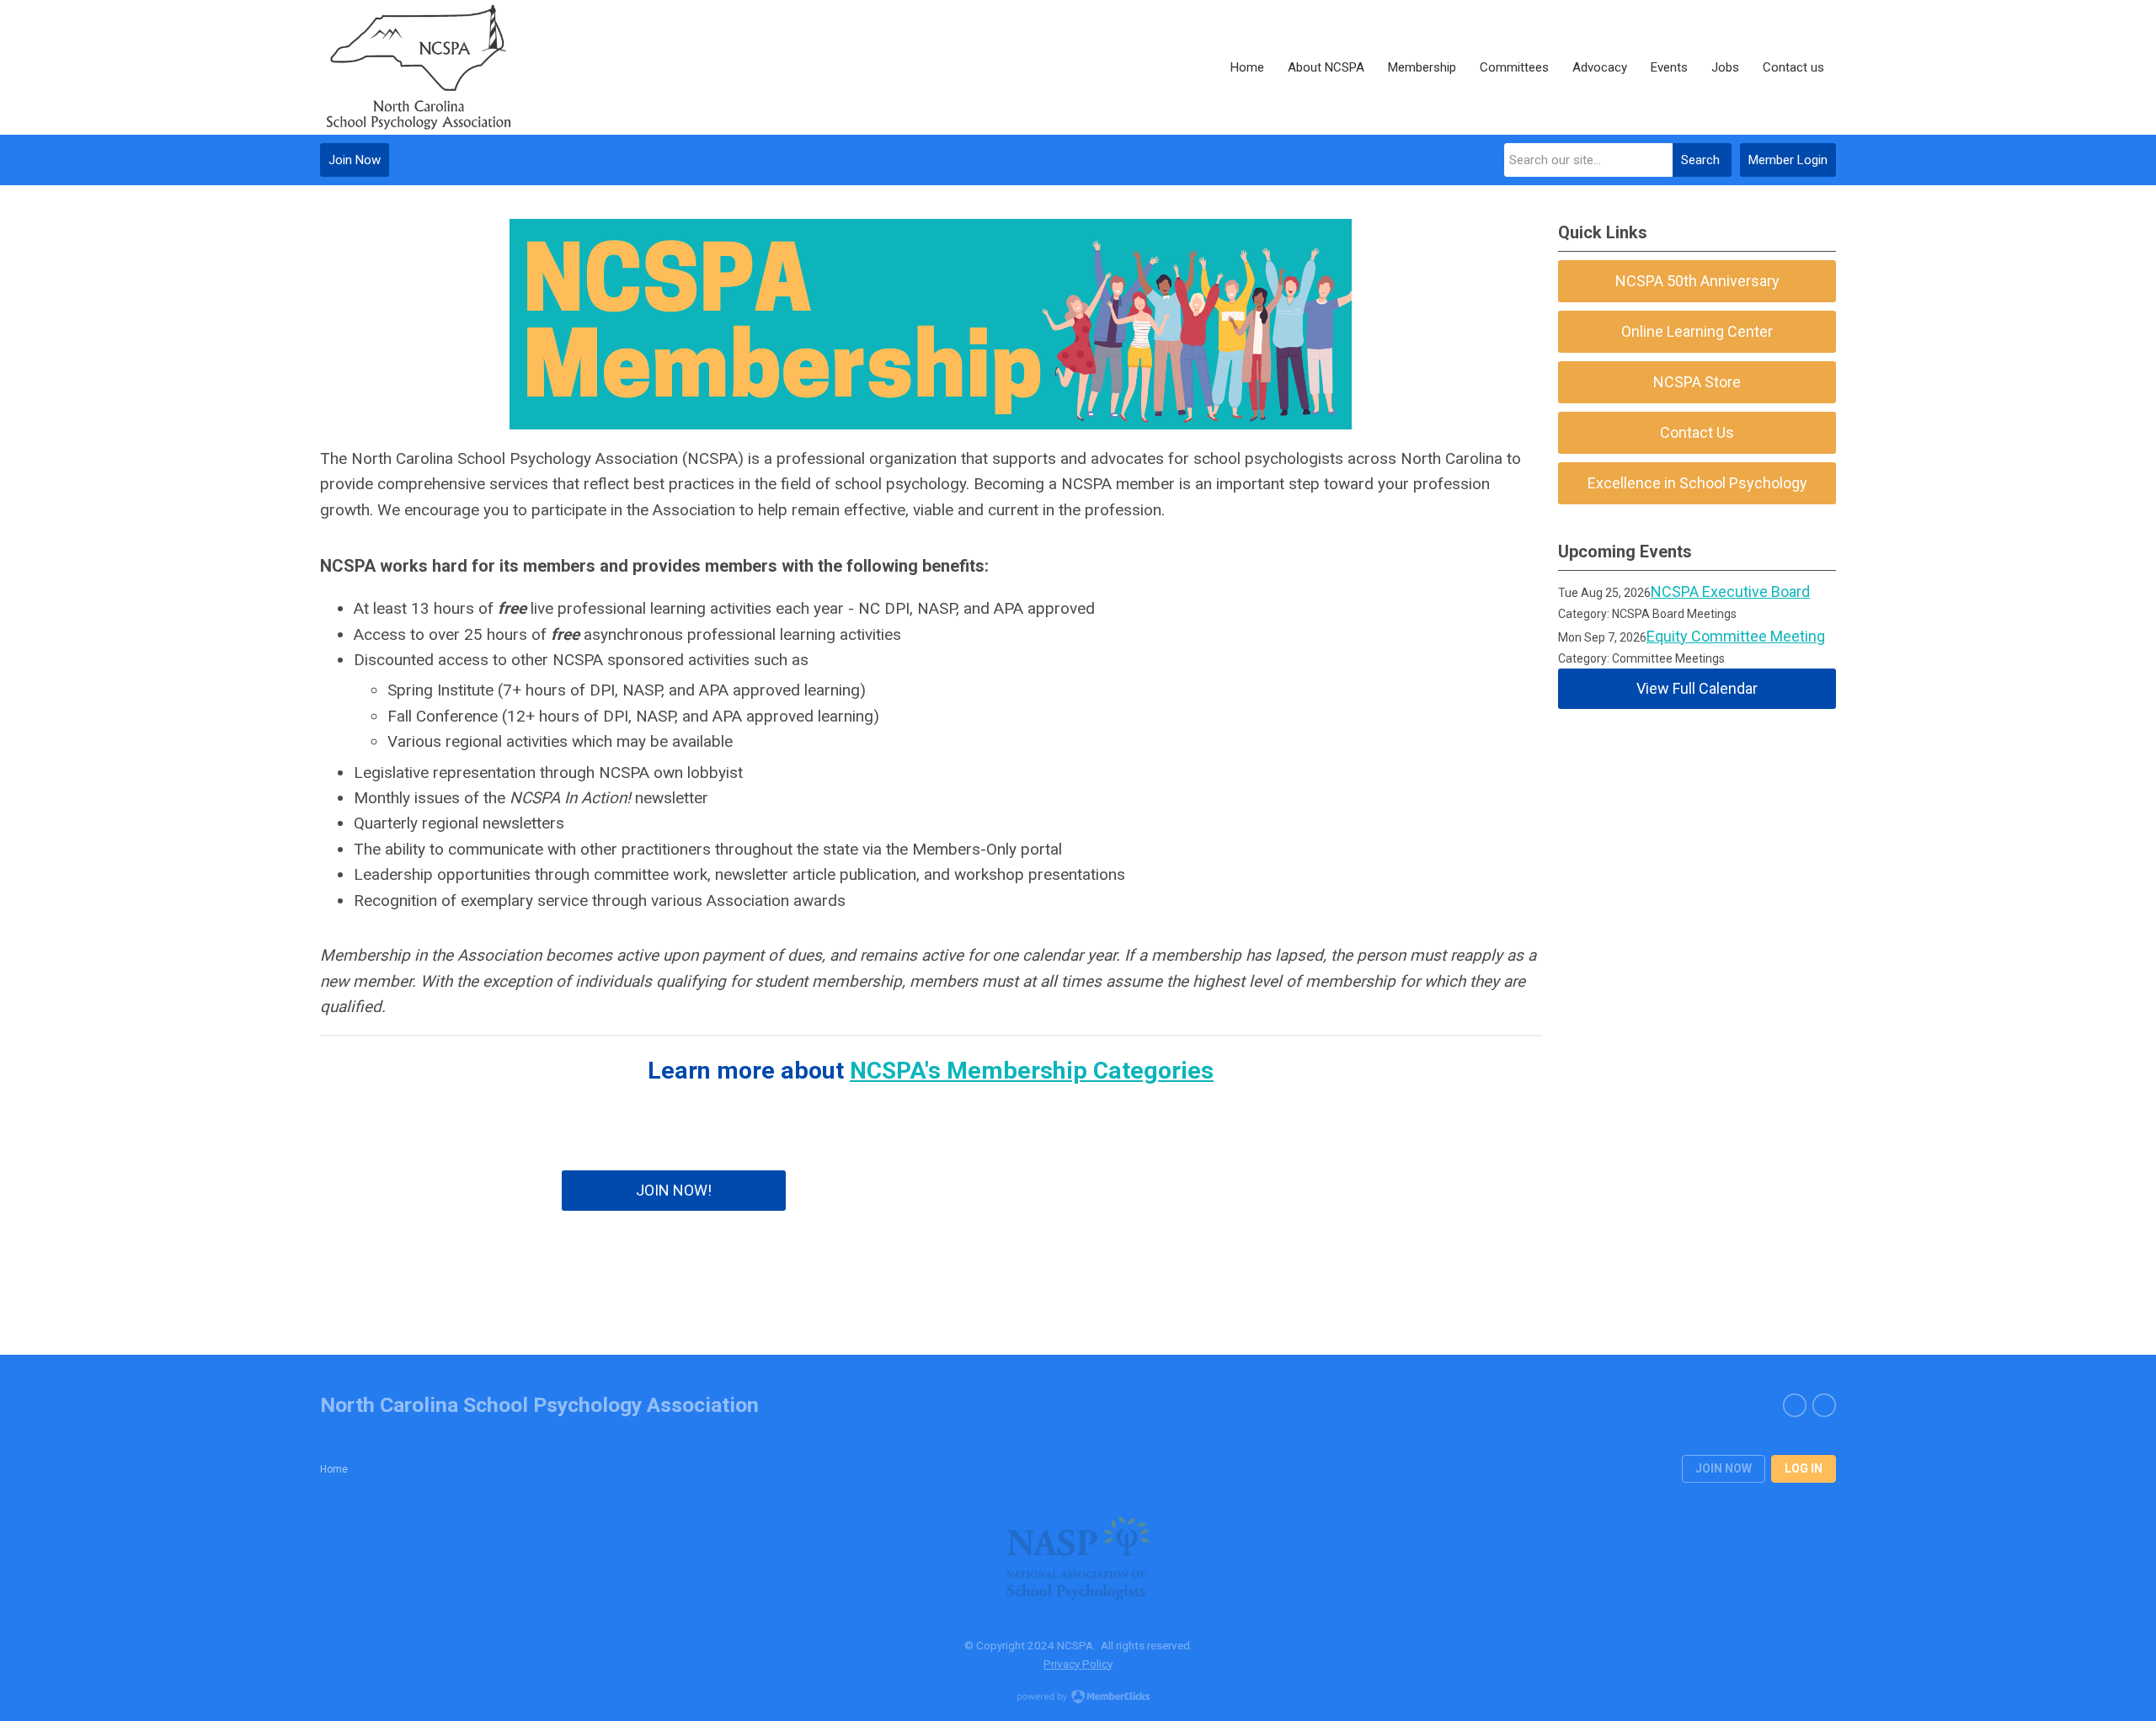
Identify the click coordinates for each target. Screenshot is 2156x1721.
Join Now (355, 160)
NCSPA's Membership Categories (1032, 1071)
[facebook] (1795, 1405)
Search (1700, 160)
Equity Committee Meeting (1736, 636)
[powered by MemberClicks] (1078, 1698)
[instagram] (1824, 1405)
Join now (1724, 1468)
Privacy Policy (1078, 1664)
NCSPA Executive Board (1730, 591)
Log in (1804, 1468)
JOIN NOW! (674, 1190)
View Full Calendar (1697, 688)
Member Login (1788, 160)
